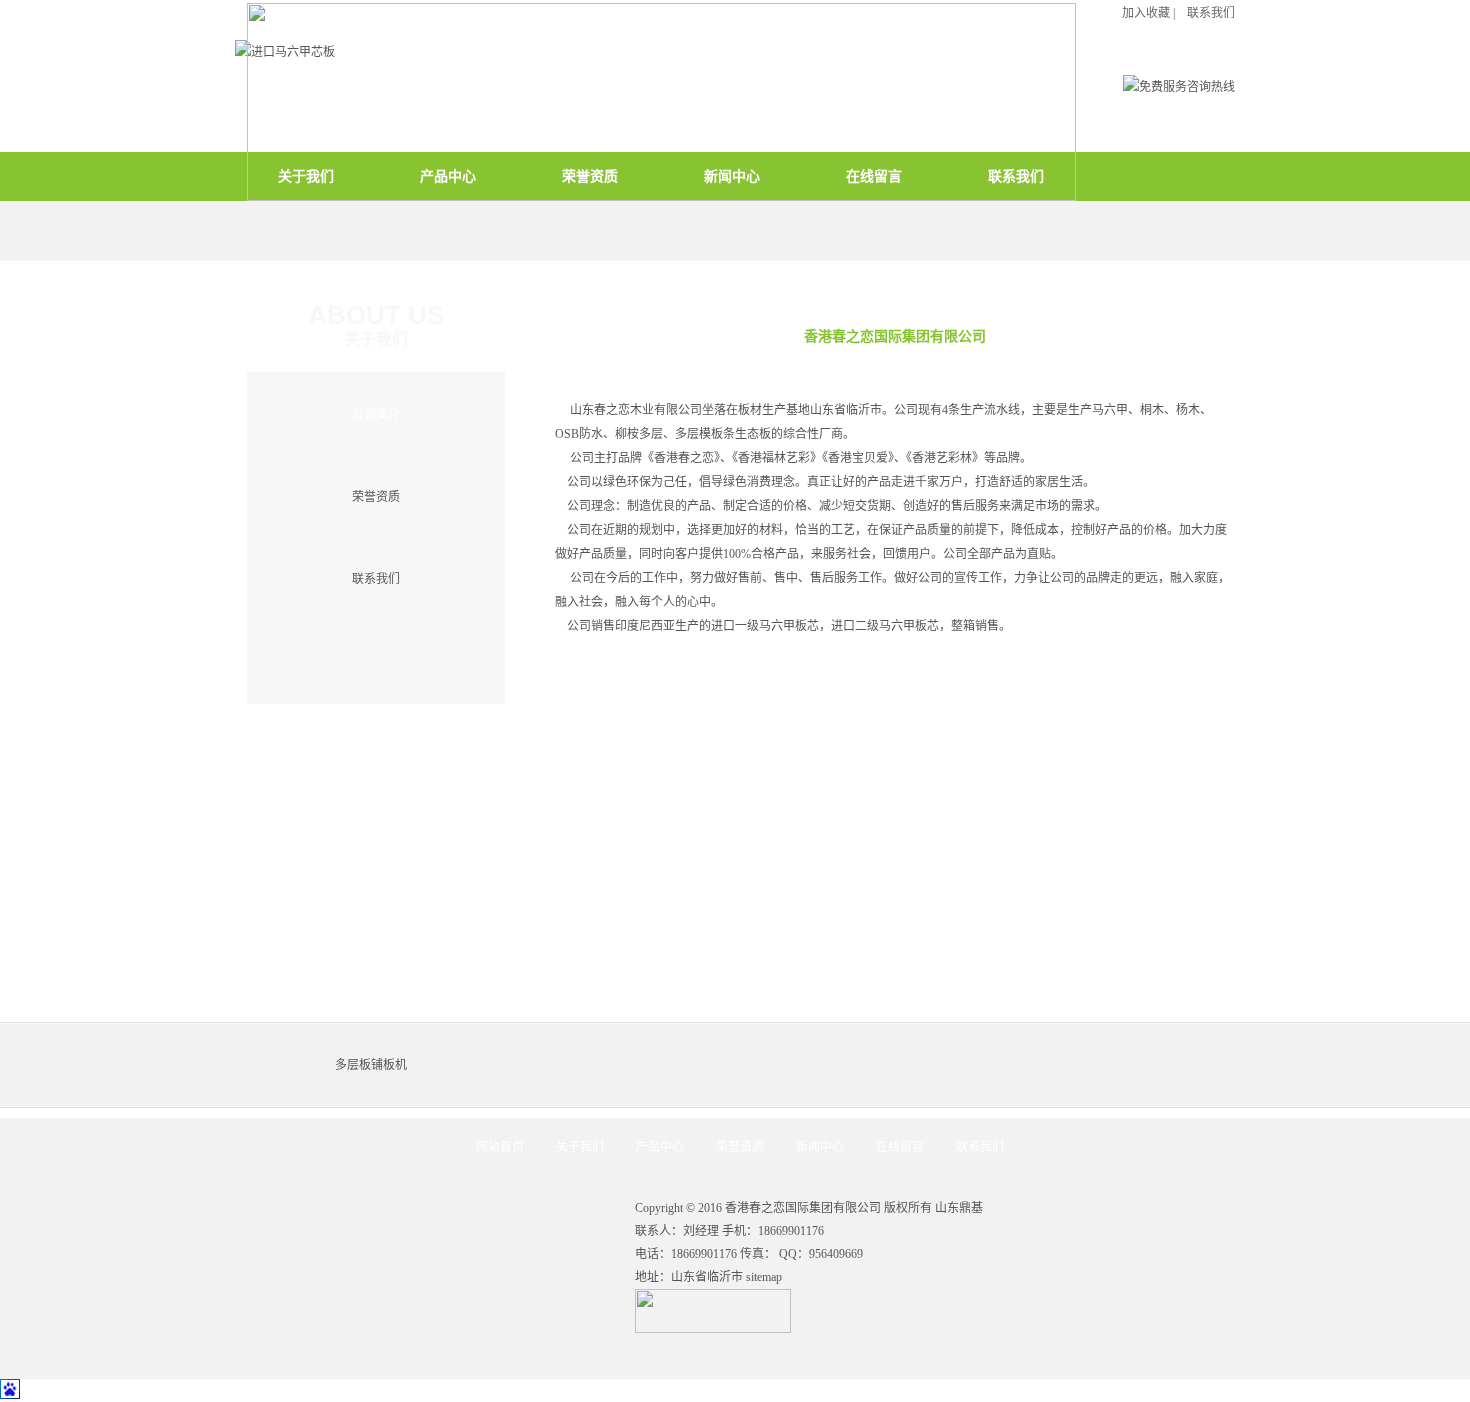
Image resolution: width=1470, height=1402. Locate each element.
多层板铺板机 (371, 1065)
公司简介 (376, 415)
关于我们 (580, 1147)
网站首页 (500, 1147)
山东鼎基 (959, 1208)
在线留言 (900, 1147)
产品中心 (660, 1147)
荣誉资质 (376, 497)
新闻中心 (820, 1147)
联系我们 (376, 579)
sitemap (764, 1277)
